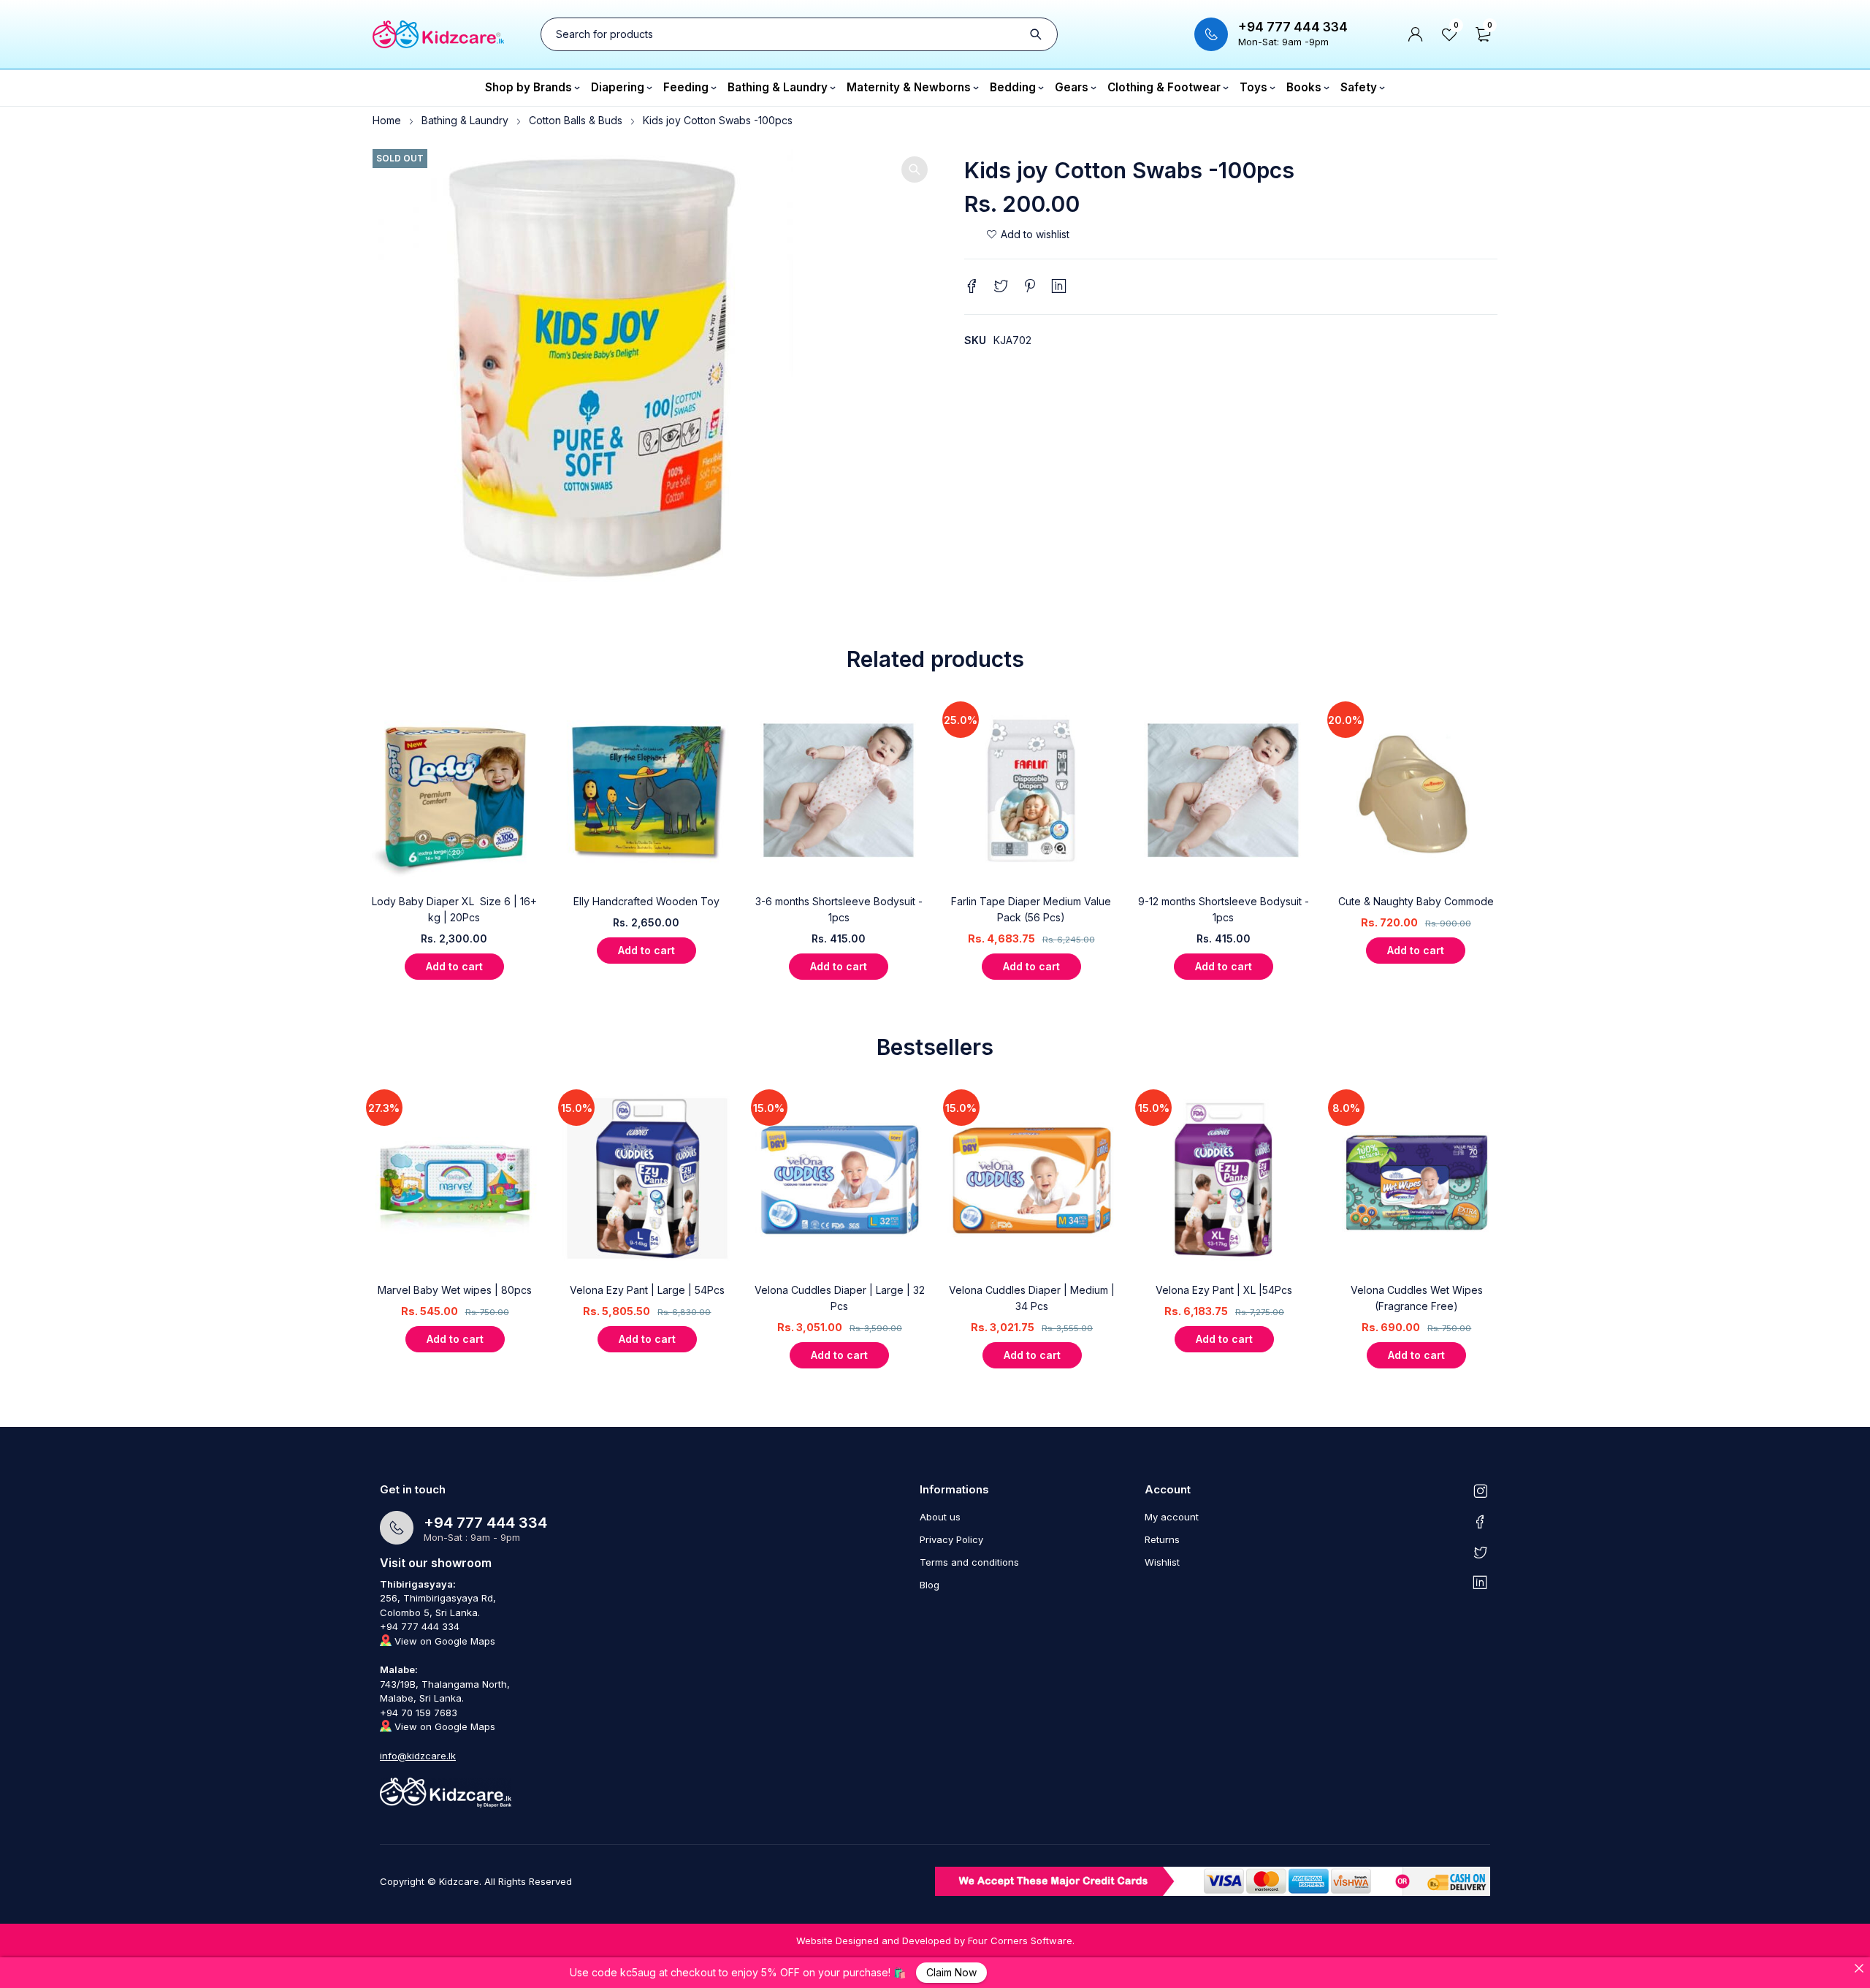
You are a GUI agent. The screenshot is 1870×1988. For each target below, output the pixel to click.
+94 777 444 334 (1293, 27)
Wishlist (1162, 1562)
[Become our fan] (1480, 1521)
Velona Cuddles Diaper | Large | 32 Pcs (840, 1298)
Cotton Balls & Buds (576, 120)
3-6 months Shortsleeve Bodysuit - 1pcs (839, 909)
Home (387, 120)
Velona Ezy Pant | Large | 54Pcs (647, 1290)
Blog (930, 1585)
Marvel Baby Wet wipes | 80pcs (455, 1290)
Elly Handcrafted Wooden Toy (646, 901)
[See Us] (1480, 1490)
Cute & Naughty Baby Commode (1416, 901)
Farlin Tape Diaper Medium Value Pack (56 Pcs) (1031, 909)
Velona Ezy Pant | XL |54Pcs (1224, 1290)
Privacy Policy (951, 1539)
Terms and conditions (969, 1562)
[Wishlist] (1028, 235)
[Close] (1859, 1968)
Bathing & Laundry (465, 120)
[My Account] (1416, 34)
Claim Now (951, 1972)
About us (940, 1517)
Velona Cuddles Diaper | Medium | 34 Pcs (1032, 1298)
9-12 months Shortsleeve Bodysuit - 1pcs (1224, 909)
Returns (1162, 1539)
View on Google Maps (443, 1641)
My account (1172, 1517)
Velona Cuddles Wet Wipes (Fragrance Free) (1417, 1298)
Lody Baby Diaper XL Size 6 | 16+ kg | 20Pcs (454, 909)
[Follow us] (1480, 1552)
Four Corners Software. (1021, 1941)
